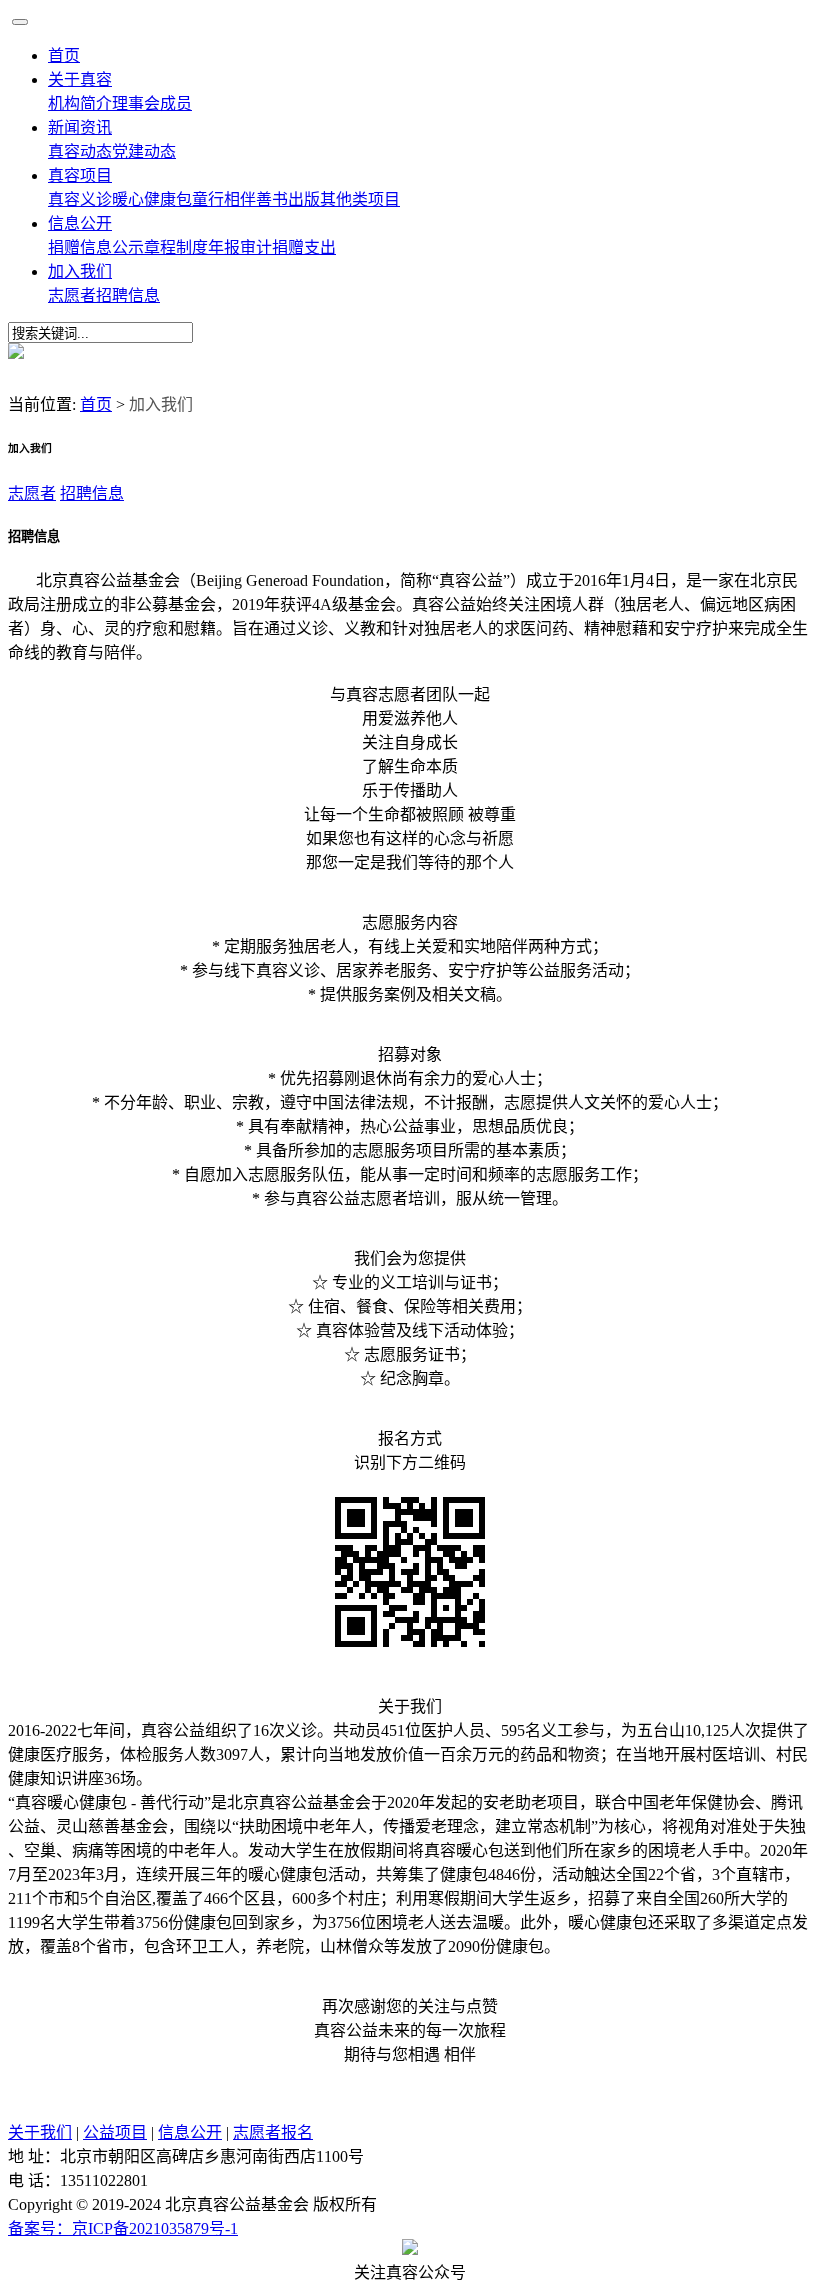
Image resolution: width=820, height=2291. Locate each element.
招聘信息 (128, 295)
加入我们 (80, 271)
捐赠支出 (304, 247)
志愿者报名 (273, 2132)
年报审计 (240, 247)
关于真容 (80, 79)
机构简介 (80, 103)
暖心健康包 (152, 199)
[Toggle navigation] (20, 22)
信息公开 (80, 223)
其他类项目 (360, 199)
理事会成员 (152, 103)
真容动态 (80, 151)
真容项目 (80, 175)
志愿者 (72, 295)
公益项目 (115, 2132)
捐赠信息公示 (96, 247)
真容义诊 (80, 199)
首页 (64, 55)
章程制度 (176, 247)
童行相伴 (224, 199)
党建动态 (144, 151)
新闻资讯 (80, 127)
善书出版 (288, 199)
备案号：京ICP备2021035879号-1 (123, 2228)
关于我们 (40, 2132)
